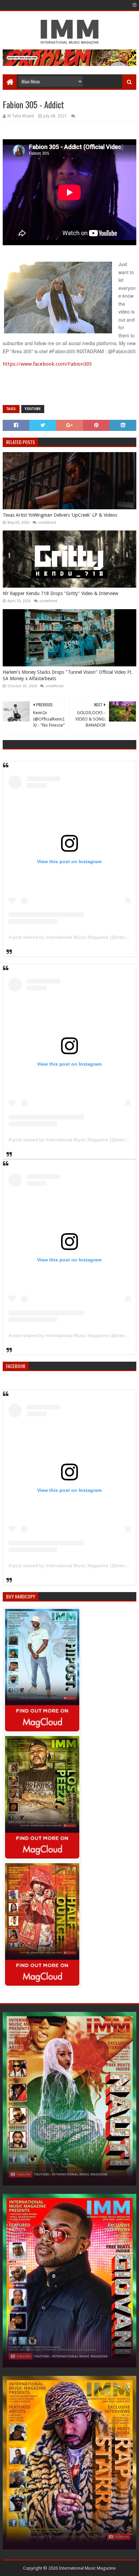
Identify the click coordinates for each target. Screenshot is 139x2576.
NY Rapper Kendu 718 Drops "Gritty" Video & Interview (60, 593)
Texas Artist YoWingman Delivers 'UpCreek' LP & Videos (60, 515)
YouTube (33, 409)
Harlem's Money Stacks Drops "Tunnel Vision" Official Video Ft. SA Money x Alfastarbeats (68, 675)
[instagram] (134, 5)
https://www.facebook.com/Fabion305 (47, 364)
